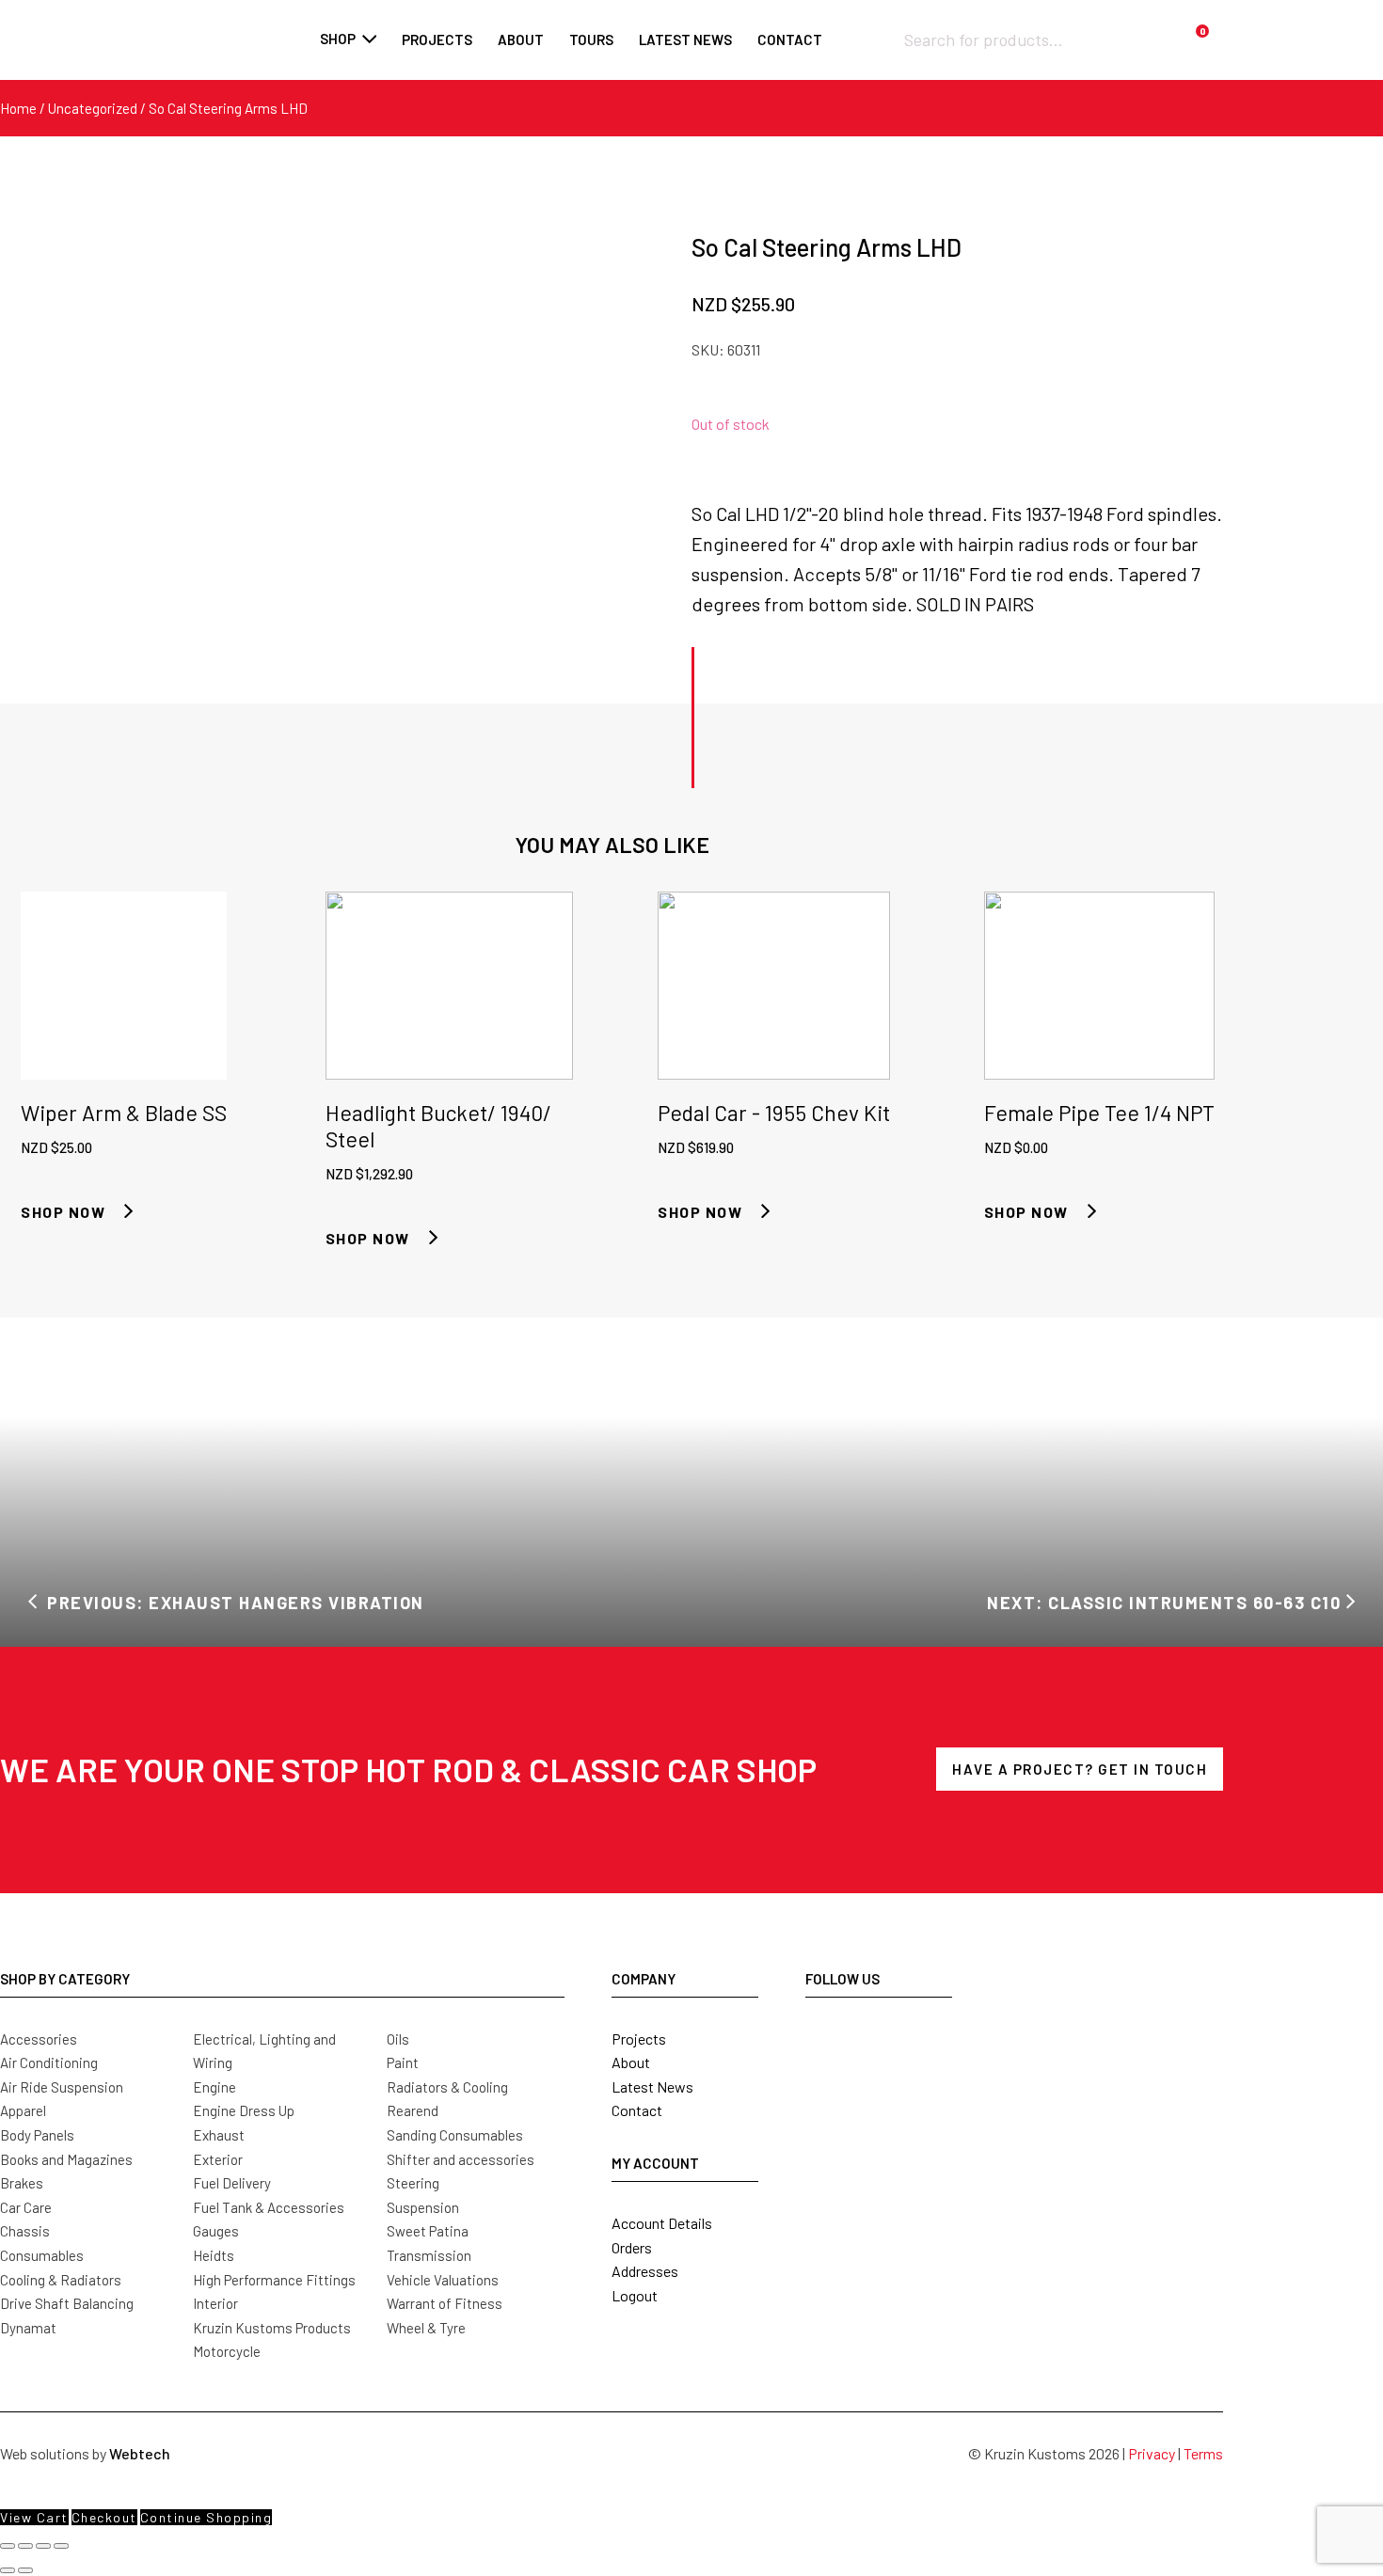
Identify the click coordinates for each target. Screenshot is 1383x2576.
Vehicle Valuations (443, 2280)
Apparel (23, 2110)
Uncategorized (93, 108)
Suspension (423, 2207)
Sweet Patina (428, 2231)
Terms (1203, 2453)
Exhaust (219, 2135)
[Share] (43, 2546)
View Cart (34, 2517)
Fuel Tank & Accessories (269, 2207)
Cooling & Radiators (61, 2280)
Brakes (22, 2183)
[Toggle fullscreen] (25, 2546)
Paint (403, 2062)
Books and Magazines (66, 2159)
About (521, 40)
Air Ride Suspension (62, 2087)
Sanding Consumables (455, 2135)
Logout (635, 2295)
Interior (215, 2303)
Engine (215, 2087)
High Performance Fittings (274, 2280)
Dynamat (28, 2328)
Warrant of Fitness (445, 2303)
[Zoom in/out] (8, 2546)
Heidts (214, 2255)
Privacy (1152, 2453)
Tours (591, 40)
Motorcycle (227, 2351)
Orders (632, 2247)
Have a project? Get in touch (1080, 1769)
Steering (413, 2183)
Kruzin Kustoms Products (272, 2328)
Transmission (429, 2255)
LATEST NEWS (685, 40)
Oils (398, 2039)
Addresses (645, 2271)
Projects (437, 40)
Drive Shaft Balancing (67, 2303)
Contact (790, 40)
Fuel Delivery (232, 2183)
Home (18, 108)
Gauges (216, 2231)
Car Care (26, 2207)
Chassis (25, 2231)
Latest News (652, 2086)
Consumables (42, 2255)
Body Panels (37, 2135)
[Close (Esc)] (61, 2546)
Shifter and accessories (461, 2159)
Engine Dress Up (244, 2110)
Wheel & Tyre (426, 2328)
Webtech (140, 2453)
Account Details (662, 2223)
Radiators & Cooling (447, 2087)
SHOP (338, 39)
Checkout (104, 2517)
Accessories (39, 2039)
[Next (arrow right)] (25, 2570)
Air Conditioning (49, 2062)
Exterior (218, 2159)
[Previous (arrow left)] (8, 2570)
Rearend (413, 2110)
